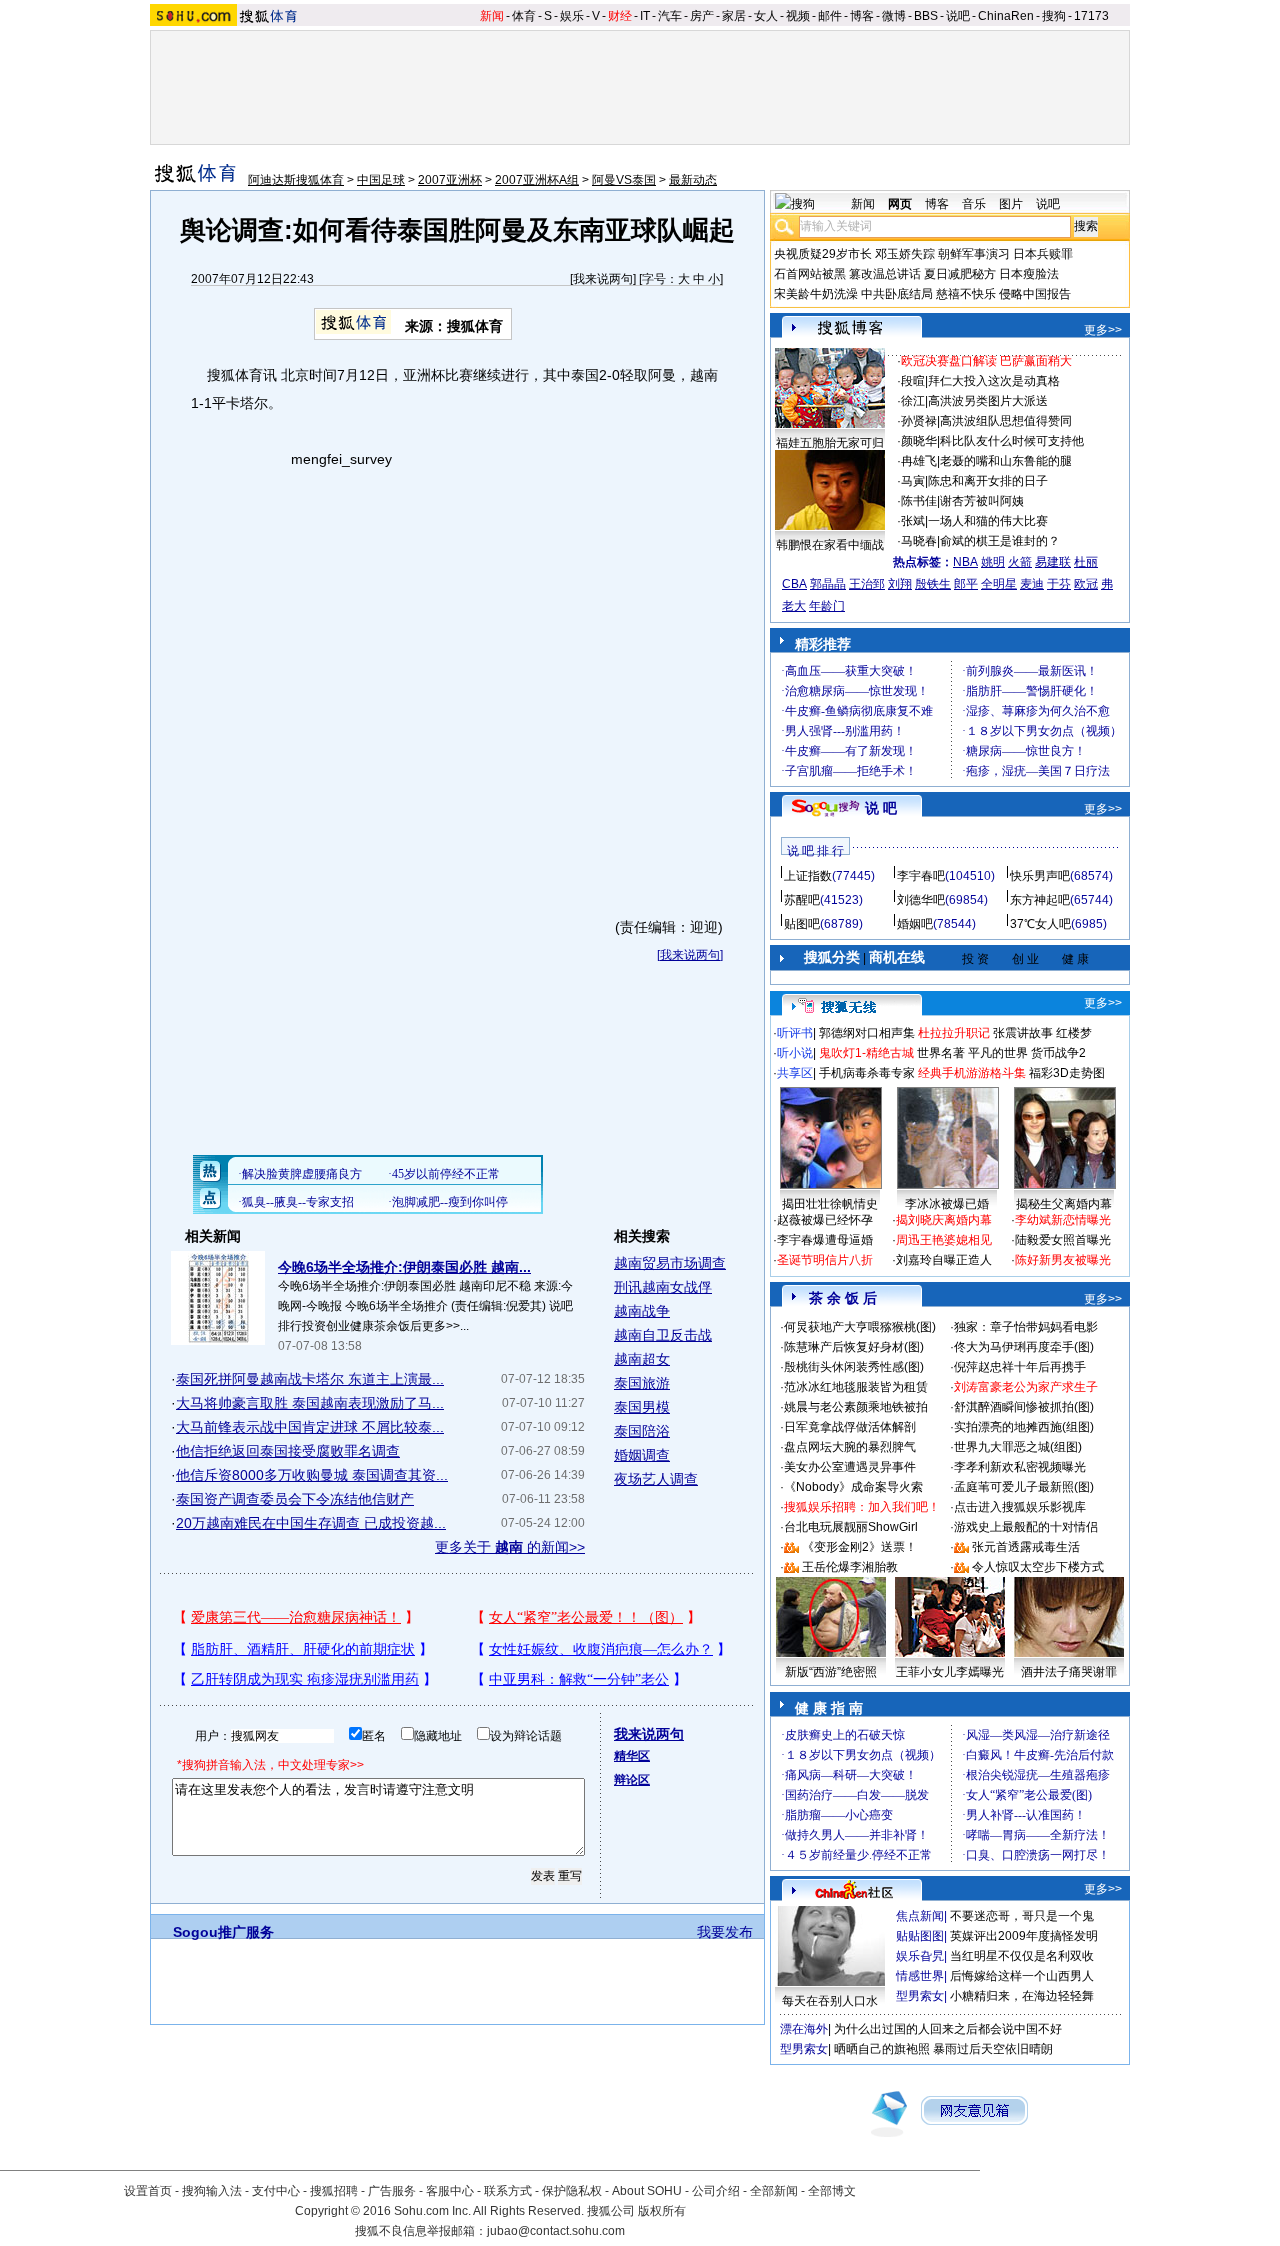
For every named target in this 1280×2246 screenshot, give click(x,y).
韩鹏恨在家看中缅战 (830, 545)
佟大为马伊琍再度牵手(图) (1024, 1347)
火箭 (1020, 562)
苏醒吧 (802, 900)
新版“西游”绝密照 (831, 1672)
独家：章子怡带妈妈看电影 (1026, 1327)
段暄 (913, 381)
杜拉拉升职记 (954, 1033)
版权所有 (662, 2211)
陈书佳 (919, 501)
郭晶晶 (828, 584)
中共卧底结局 (897, 294)
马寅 (913, 481)
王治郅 (867, 584)
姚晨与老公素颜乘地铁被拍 (856, 1407)
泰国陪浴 (642, 1431)
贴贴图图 (920, 1936)
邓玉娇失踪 (905, 254)
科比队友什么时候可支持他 (1012, 441)
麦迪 (1032, 584)
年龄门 (827, 606)
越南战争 (642, 1311)
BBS (926, 16)
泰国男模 (642, 1407)
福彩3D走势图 (1067, 1073)
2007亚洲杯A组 (537, 180)
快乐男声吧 (1040, 876)
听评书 (795, 1033)
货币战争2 (1058, 1053)
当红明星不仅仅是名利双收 (1022, 1956)
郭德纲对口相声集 (867, 1033)
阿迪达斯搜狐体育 (296, 180)
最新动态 (693, 180)
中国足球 (381, 180)
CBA (794, 584)
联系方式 (508, 2191)
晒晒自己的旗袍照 (882, 2049)
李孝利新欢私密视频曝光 (1020, 1467)
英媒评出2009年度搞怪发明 (1024, 1936)
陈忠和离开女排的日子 (988, 481)
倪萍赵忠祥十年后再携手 (1020, 1367)
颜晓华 (919, 441)
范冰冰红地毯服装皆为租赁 (856, 1387)
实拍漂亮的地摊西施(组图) (1024, 1427)
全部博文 (832, 2191)
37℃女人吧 (1040, 924)
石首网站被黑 (810, 274)
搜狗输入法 (212, 2191)
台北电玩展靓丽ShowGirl (851, 1527)
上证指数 (808, 876)
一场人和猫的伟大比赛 (988, 521)
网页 (900, 204)
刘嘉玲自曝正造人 (944, 1260)
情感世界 (920, 1976)
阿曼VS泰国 (624, 180)
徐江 (913, 401)
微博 (894, 16)
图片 (1011, 204)
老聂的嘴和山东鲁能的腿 (1006, 461)
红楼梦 (1074, 1033)
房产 (702, 16)
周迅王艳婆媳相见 (944, 1240)
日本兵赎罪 (1043, 254)
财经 (620, 16)
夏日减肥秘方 (960, 274)
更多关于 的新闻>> (510, 1547)
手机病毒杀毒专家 (867, 1073)
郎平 (966, 584)
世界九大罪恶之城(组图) (1018, 1447)
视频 (798, 16)
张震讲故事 (1023, 1033)
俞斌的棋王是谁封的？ (1000, 541)
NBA (965, 562)
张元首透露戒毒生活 (1026, 1547)
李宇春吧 (921, 876)
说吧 (958, 16)
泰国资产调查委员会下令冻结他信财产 (295, 1499)
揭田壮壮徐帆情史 (830, 1204)
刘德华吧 (921, 900)
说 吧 (881, 808)
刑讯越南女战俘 (663, 1287)
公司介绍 (716, 2191)
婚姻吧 (915, 924)
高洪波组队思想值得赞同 (1006, 421)
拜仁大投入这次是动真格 (994, 381)
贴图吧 (802, 924)
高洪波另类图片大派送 (988, 401)
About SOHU (647, 2191)
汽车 (670, 16)
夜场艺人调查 (656, 1479)
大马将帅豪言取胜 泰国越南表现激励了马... (310, 1403)
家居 (734, 16)
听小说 (795, 1053)
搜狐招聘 (334, 2191)
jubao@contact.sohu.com (556, 2231)
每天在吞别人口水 (830, 2001)
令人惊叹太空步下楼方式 (1038, 1567)
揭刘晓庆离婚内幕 (944, 1220)
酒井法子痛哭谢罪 (1069, 1672)
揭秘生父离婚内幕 (1064, 1204)
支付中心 (276, 2191)
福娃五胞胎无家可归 (830, 443)
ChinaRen (1006, 16)
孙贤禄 (919, 421)
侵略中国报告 (1035, 294)
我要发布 (725, 1932)
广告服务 (392, 2191)
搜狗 (1054, 16)
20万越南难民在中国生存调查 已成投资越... (311, 1523)
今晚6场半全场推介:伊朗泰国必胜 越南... (404, 1267)
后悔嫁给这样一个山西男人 (1022, 1976)
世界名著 (941, 1053)
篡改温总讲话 (885, 274)
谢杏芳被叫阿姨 (982, 501)
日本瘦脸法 (1029, 274)
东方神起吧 (1040, 900)
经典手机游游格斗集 (972, 1073)
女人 (766, 16)
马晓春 (919, 541)
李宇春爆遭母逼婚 (825, 1240)
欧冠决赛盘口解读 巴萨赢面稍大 (986, 361)
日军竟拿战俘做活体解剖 (850, 1427)
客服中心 (450, 2191)
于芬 (1059, 584)
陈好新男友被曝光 (1063, 1260)
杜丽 (1086, 562)
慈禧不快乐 (966, 294)
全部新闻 (774, 2191)
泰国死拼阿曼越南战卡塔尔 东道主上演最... (310, 1379)
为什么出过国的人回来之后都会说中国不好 (948, 2029)
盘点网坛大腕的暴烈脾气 (850, 1447)
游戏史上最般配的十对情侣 (1026, 1527)
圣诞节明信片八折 (825, 1260)
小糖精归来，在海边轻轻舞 (1022, 1996)
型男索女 (920, 1996)
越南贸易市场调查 (670, 1263)
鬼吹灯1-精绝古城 (866, 1053)
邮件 (830, 16)
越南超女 (642, 1359)
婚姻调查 (642, 1455)
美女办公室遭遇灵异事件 (850, 1467)
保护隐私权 (572, 2191)
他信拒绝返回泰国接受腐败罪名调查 (288, 1451)
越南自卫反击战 (663, 1335)
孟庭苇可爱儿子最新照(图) (1024, 1487)
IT (645, 16)
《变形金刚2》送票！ (859, 1547)
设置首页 (148, 2191)
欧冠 (1086, 584)
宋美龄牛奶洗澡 (816, 294)
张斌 (913, 521)
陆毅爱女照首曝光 (1063, 1240)
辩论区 (632, 1780)
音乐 (974, 204)
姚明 (993, 562)
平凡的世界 (998, 1053)
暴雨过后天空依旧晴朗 (993, 2049)
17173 (1091, 16)
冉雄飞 (919, 461)
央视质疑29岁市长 (823, 254)
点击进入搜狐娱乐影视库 (1020, 1507)
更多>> (1103, 330)
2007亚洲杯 (450, 180)
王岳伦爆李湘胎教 (850, 1567)
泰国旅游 (642, 1383)
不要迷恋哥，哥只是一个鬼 (1022, 1916)
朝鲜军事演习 (974, 254)
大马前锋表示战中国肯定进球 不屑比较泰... (310, 1427)
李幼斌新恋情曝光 (1063, 1220)
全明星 (999, 584)
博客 (862, 16)
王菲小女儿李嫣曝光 (950, 1672)
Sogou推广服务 (223, 1932)
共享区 (795, 1073)
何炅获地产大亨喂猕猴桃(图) (860, 1327)
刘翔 (900, 584)
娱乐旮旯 (920, 1956)
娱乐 (572, 16)
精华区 (632, 1756)
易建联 (1053, 562)
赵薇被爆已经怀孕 (825, 1220)
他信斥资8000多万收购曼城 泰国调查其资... (312, 1475)
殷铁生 (933, 584)
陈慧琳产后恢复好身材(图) (854, 1347)
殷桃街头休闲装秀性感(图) (854, 1367)
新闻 (492, 16)
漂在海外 (804, 2029)
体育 (524, 16)
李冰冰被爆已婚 (947, 1204)
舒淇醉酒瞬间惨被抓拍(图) (1024, 1407)
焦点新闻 (920, 1916)
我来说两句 (603, 279)
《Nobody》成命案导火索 (853, 1487)
